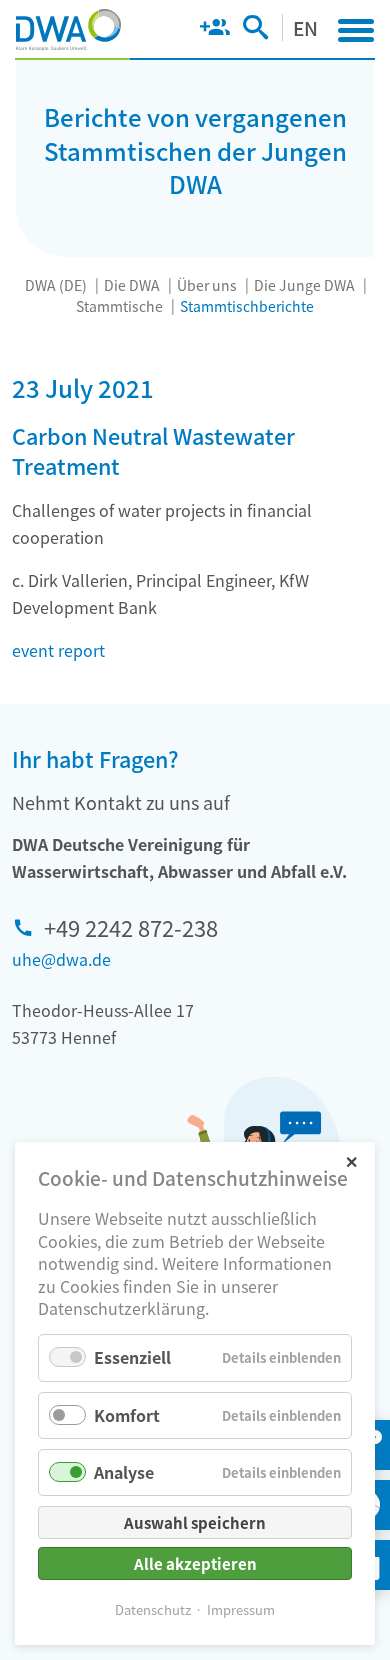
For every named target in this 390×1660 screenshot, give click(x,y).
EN (305, 27)
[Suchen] (255, 31)
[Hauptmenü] (356, 30)
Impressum (241, 1609)
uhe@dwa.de (61, 959)
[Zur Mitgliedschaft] (214, 31)
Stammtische (119, 306)
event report (58, 650)
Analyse (124, 1472)
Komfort (127, 1415)
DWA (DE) (56, 285)
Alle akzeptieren (195, 1563)
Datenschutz (153, 1609)
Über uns (207, 285)
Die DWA (132, 285)
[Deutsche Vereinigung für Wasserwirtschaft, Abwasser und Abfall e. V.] (68, 30)
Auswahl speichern (195, 1522)
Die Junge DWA (304, 285)
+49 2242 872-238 (131, 927)
